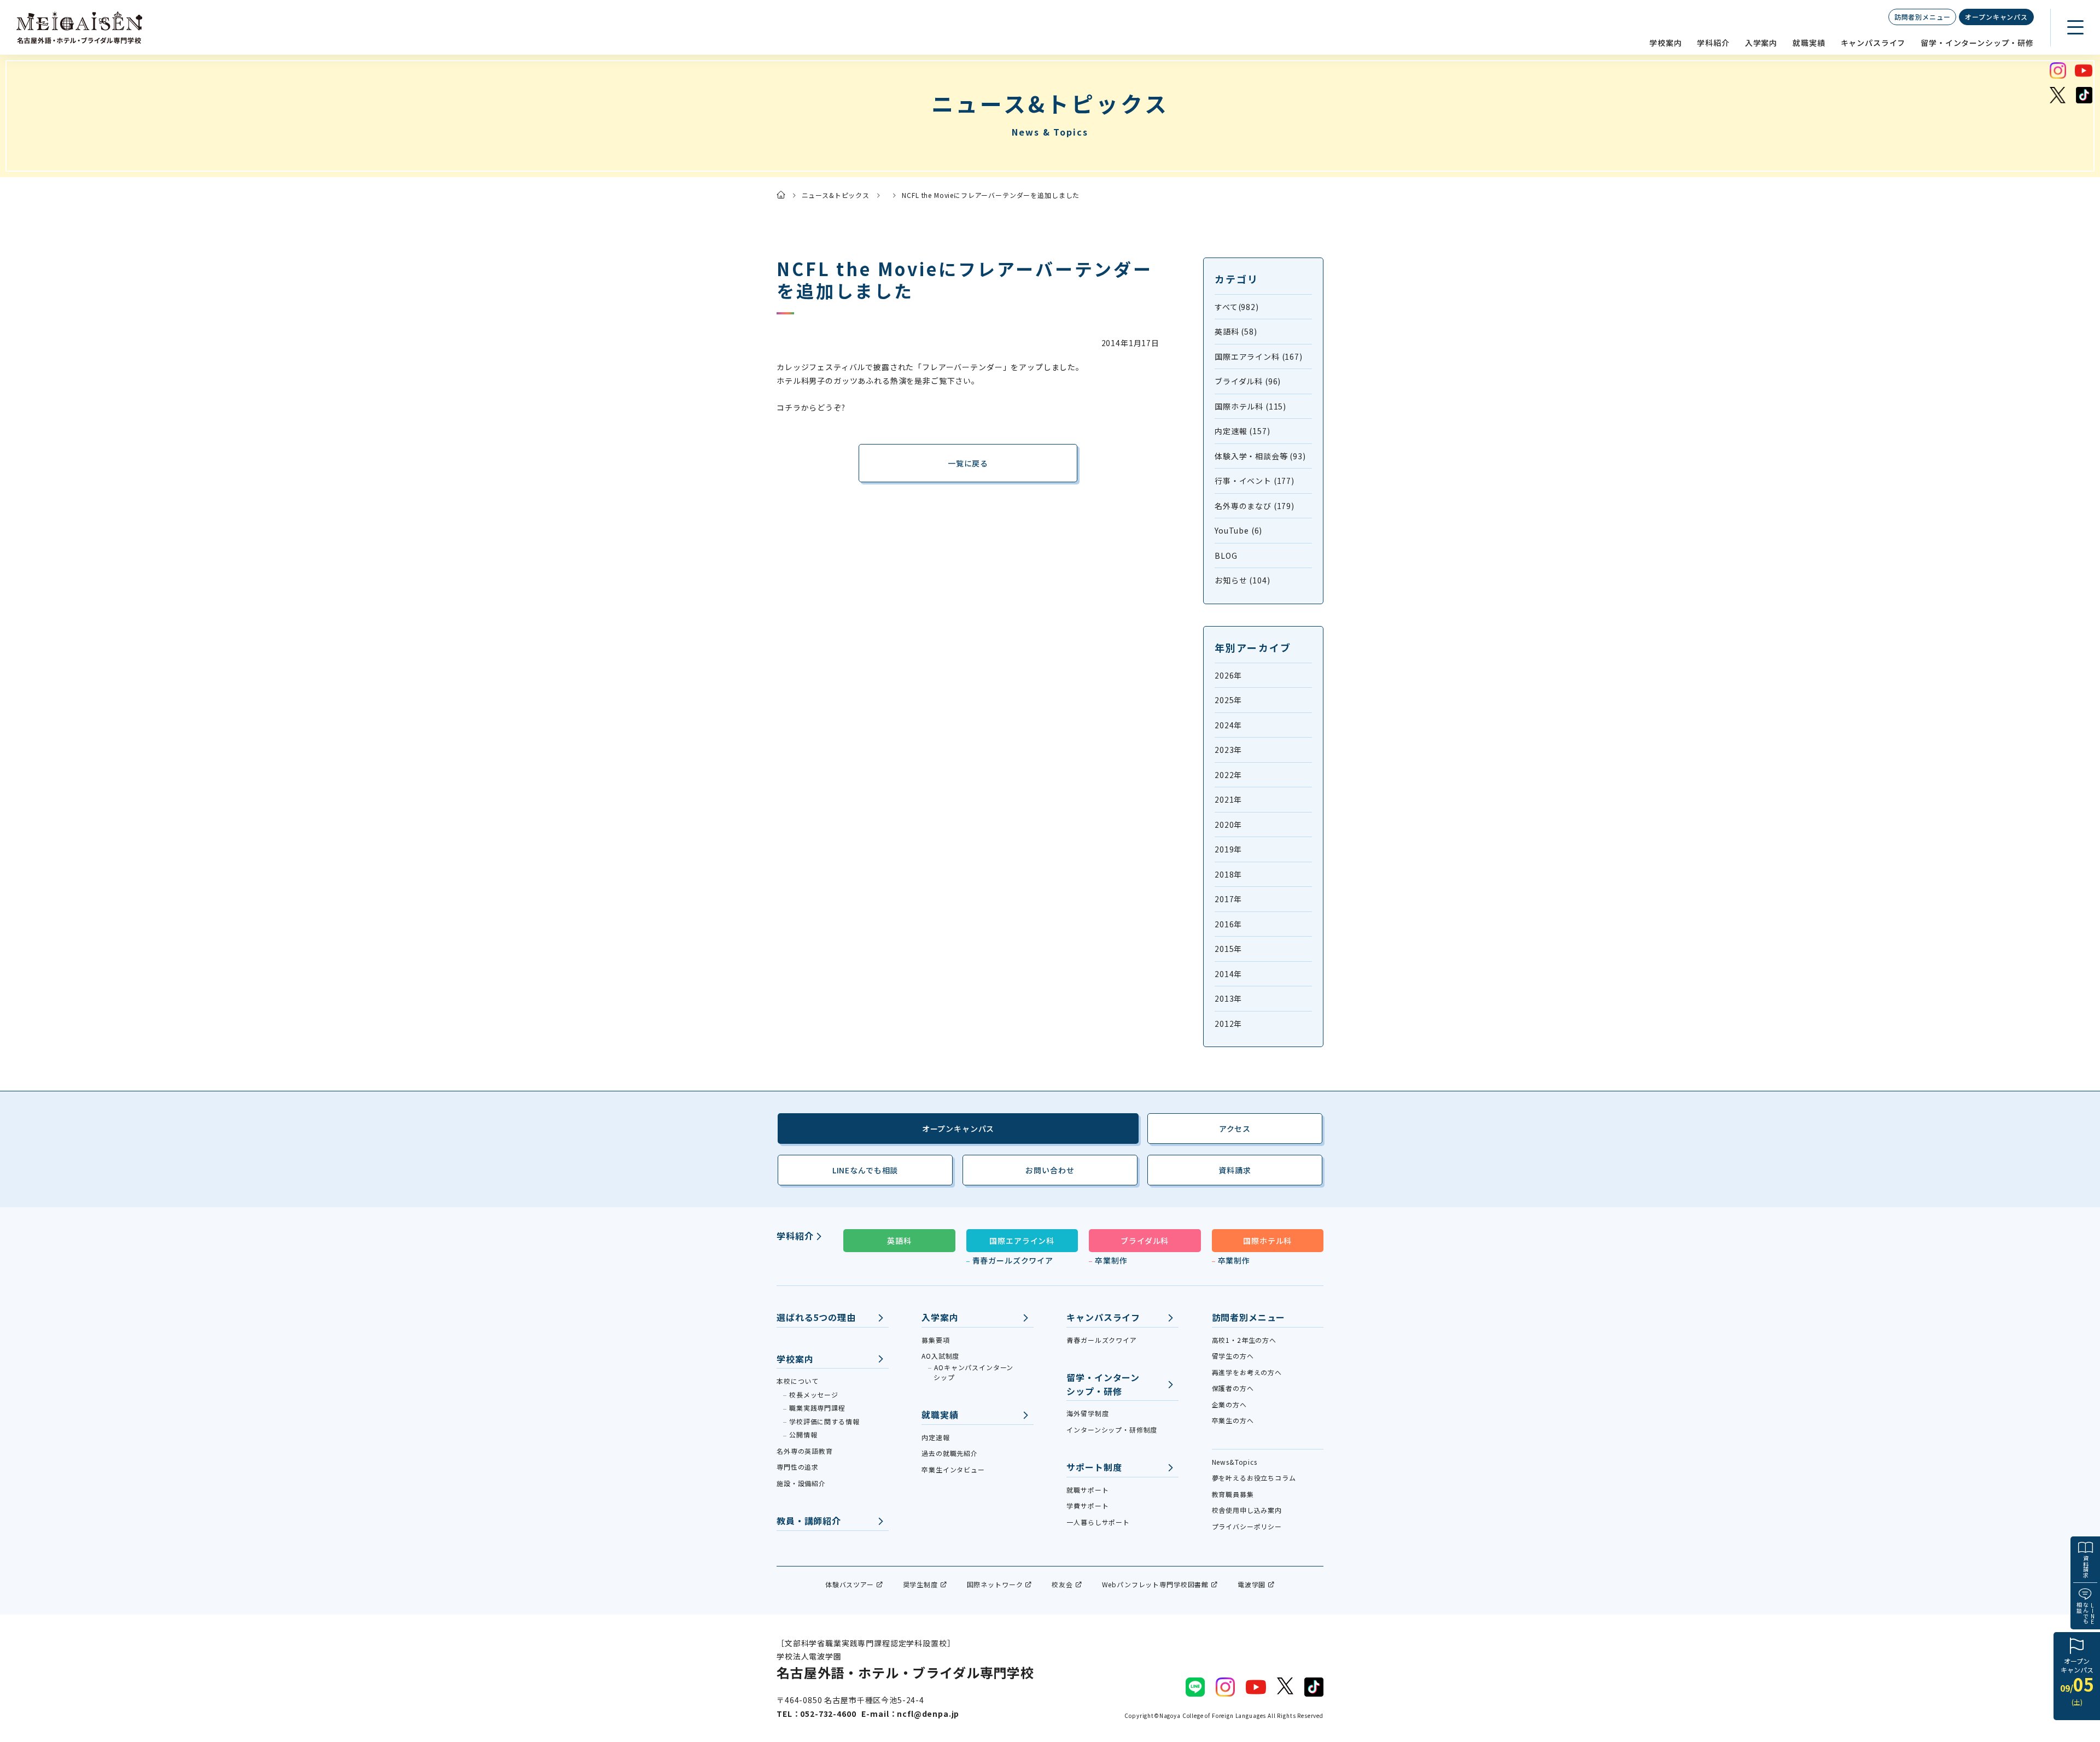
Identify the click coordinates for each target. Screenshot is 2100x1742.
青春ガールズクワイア (1013, 1260)
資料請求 (2086, 1566)
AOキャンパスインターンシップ (973, 1372)
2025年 (1228, 700)
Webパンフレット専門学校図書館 (1155, 1584)
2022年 (1228, 775)
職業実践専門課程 (817, 1408)
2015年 (1228, 949)
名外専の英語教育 (805, 1451)
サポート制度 (1094, 1467)
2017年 (1228, 899)
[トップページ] (781, 195)
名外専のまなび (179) (1255, 506)
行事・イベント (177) (1255, 481)
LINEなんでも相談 (865, 1170)
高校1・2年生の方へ (1244, 1340)
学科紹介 (1713, 43)
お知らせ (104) (1242, 580)
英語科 (899, 1241)
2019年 (1228, 849)
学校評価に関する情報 (824, 1421)
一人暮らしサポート (1098, 1522)
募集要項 (935, 1340)
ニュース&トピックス (836, 195)
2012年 (1228, 1024)
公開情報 (803, 1434)
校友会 (1062, 1584)
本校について (798, 1381)
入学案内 (1761, 43)
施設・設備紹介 (801, 1483)
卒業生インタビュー (953, 1469)
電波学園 (1252, 1584)
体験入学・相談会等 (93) (1260, 456)
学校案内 (1666, 43)
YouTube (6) (1238, 530)
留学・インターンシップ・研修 (1977, 43)
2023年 (1228, 750)
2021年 (1228, 799)
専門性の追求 (798, 1467)
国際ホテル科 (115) (1250, 406)
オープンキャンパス (1996, 17)
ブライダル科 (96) (1248, 381)
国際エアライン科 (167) (1259, 356)
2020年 (1228, 825)
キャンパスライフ (1873, 43)
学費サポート (1087, 1506)
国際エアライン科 (1022, 1241)
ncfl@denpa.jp (928, 1714)
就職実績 (1809, 43)
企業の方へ (1229, 1404)
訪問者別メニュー (1923, 17)
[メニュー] (2075, 27)
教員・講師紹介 (809, 1521)
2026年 (1228, 675)
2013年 (1228, 998)
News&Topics (1235, 1462)
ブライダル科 (1145, 1241)
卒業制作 (1111, 1260)
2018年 (1228, 874)
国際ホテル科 (1267, 1241)
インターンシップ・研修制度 (1112, 1430)
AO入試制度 (940, 1356)
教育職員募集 (1233, 1494)
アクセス (1235, 1129)
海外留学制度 (1087, 1413)
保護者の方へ (1233, 1388)
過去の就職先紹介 (950, 1453)
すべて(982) (1237, 307)
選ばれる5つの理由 (816, 1317)
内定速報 (935, 1437)
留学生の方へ (1233, 1356)
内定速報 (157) (1242, 431)
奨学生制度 (920, 1584)
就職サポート (1087, 1490)
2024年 (1228, 725)
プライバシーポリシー (1247, 1526)
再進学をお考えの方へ (1247, 1372)
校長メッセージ (814, 1395)
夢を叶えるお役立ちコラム (1254, 1478)
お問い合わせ (1050, 1170)
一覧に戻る (968, 463)
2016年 (1228, 924)
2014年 (1228, 974)
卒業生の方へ (1233, 1420)
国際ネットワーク (995, 1584)
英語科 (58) (1236, 331)
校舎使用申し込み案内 (1247, 1510)
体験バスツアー (850, 1584)
